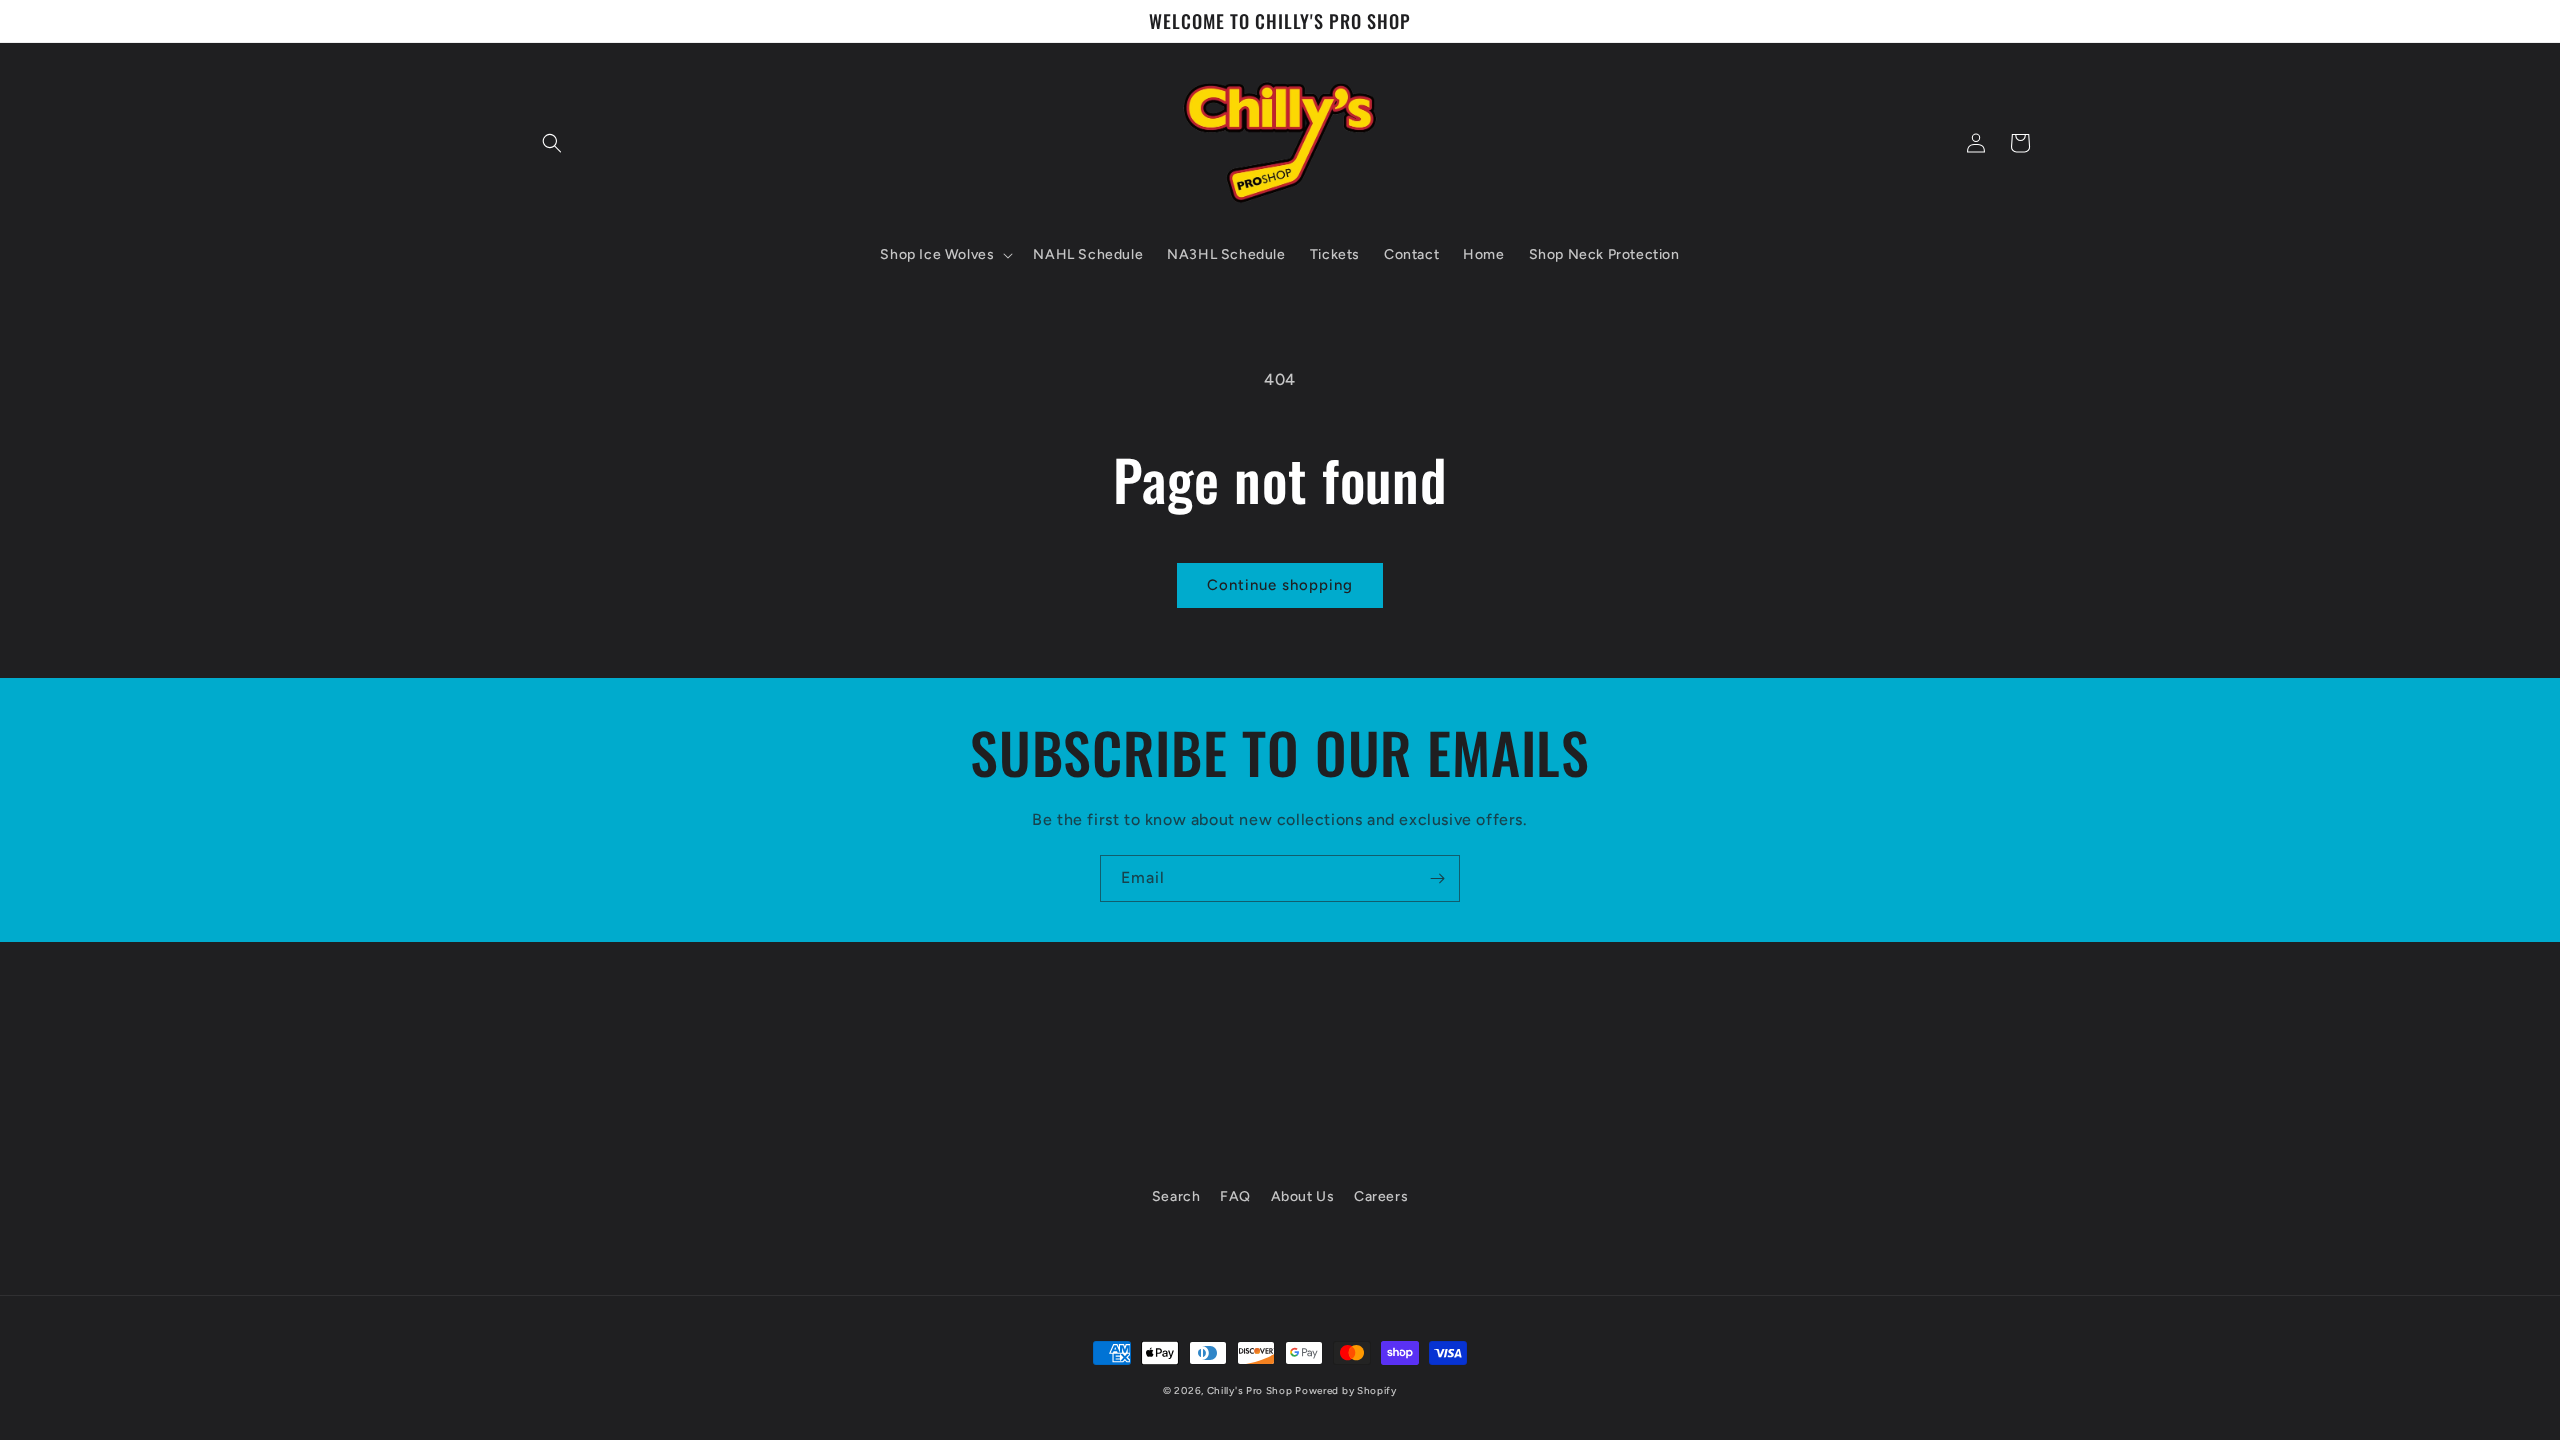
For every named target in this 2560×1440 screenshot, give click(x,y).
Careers (1381, 1196)
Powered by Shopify (1346, 1390)
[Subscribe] (1437, 878)
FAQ (1235, 1196)
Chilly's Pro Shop (1251, 1390)
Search (1176, 1196)
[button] (552, 143)
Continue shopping (1280, 585)
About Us (1303, 1196)
